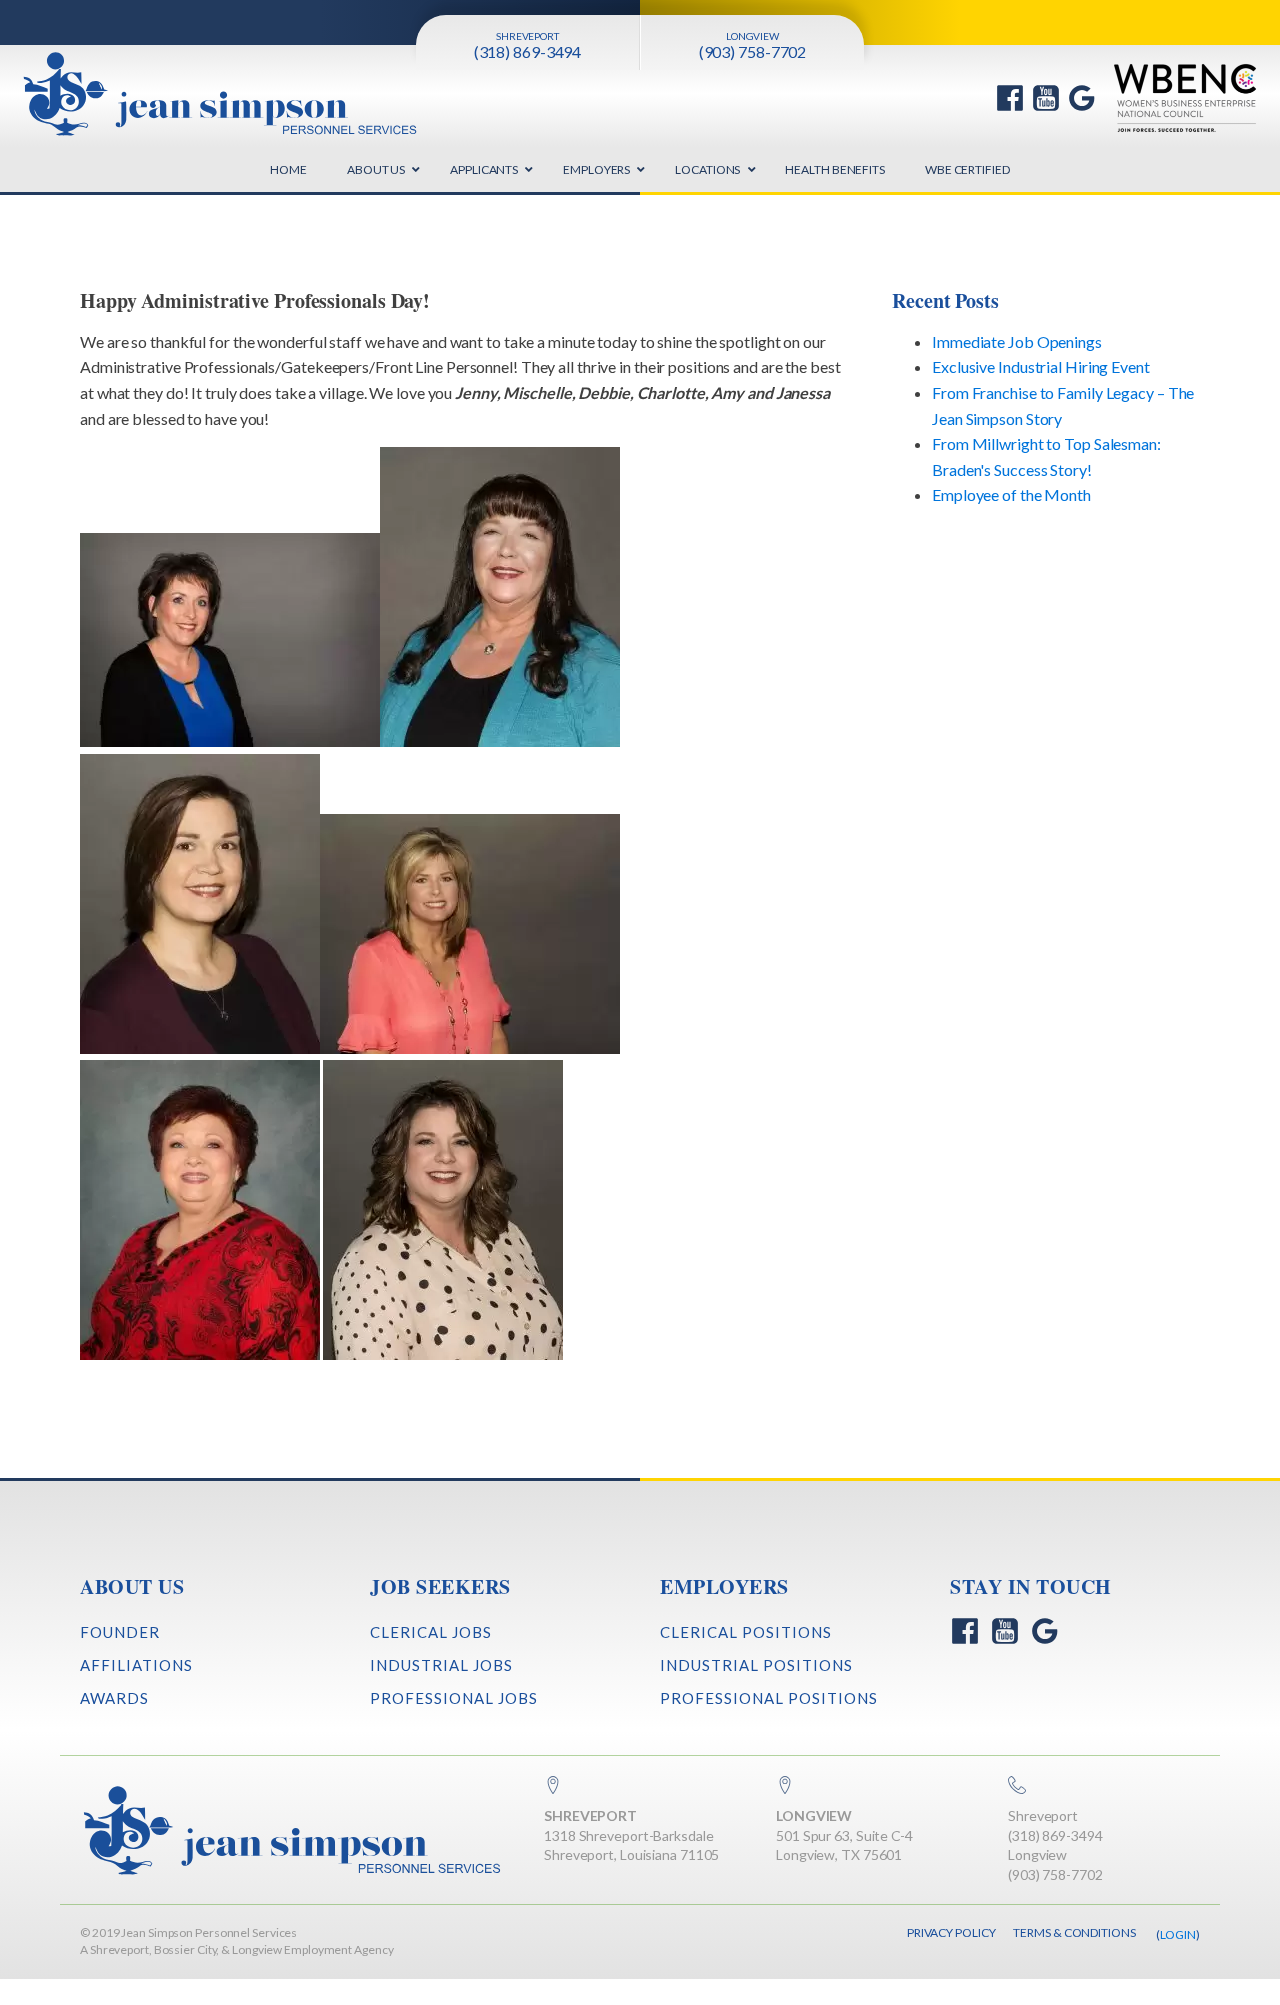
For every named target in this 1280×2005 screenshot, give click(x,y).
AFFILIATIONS (136, 1665)
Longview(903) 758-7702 (1055, 1864)
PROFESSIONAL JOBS (454, 1698)
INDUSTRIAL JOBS (441, 1665)
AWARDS (114, 1698)
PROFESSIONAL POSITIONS (769, 1698)
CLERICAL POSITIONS (746, 1632)
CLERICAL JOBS (431, 1632)
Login (1178, 1934)
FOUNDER (120, 1632)
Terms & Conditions (1074, 1932)
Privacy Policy (951, 1932)
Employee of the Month (1011, 494)
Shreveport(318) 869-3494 (1055, 1825)
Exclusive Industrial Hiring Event (1041, 366)
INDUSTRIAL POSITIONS (756, 1665)
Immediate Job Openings (1017, 341)
